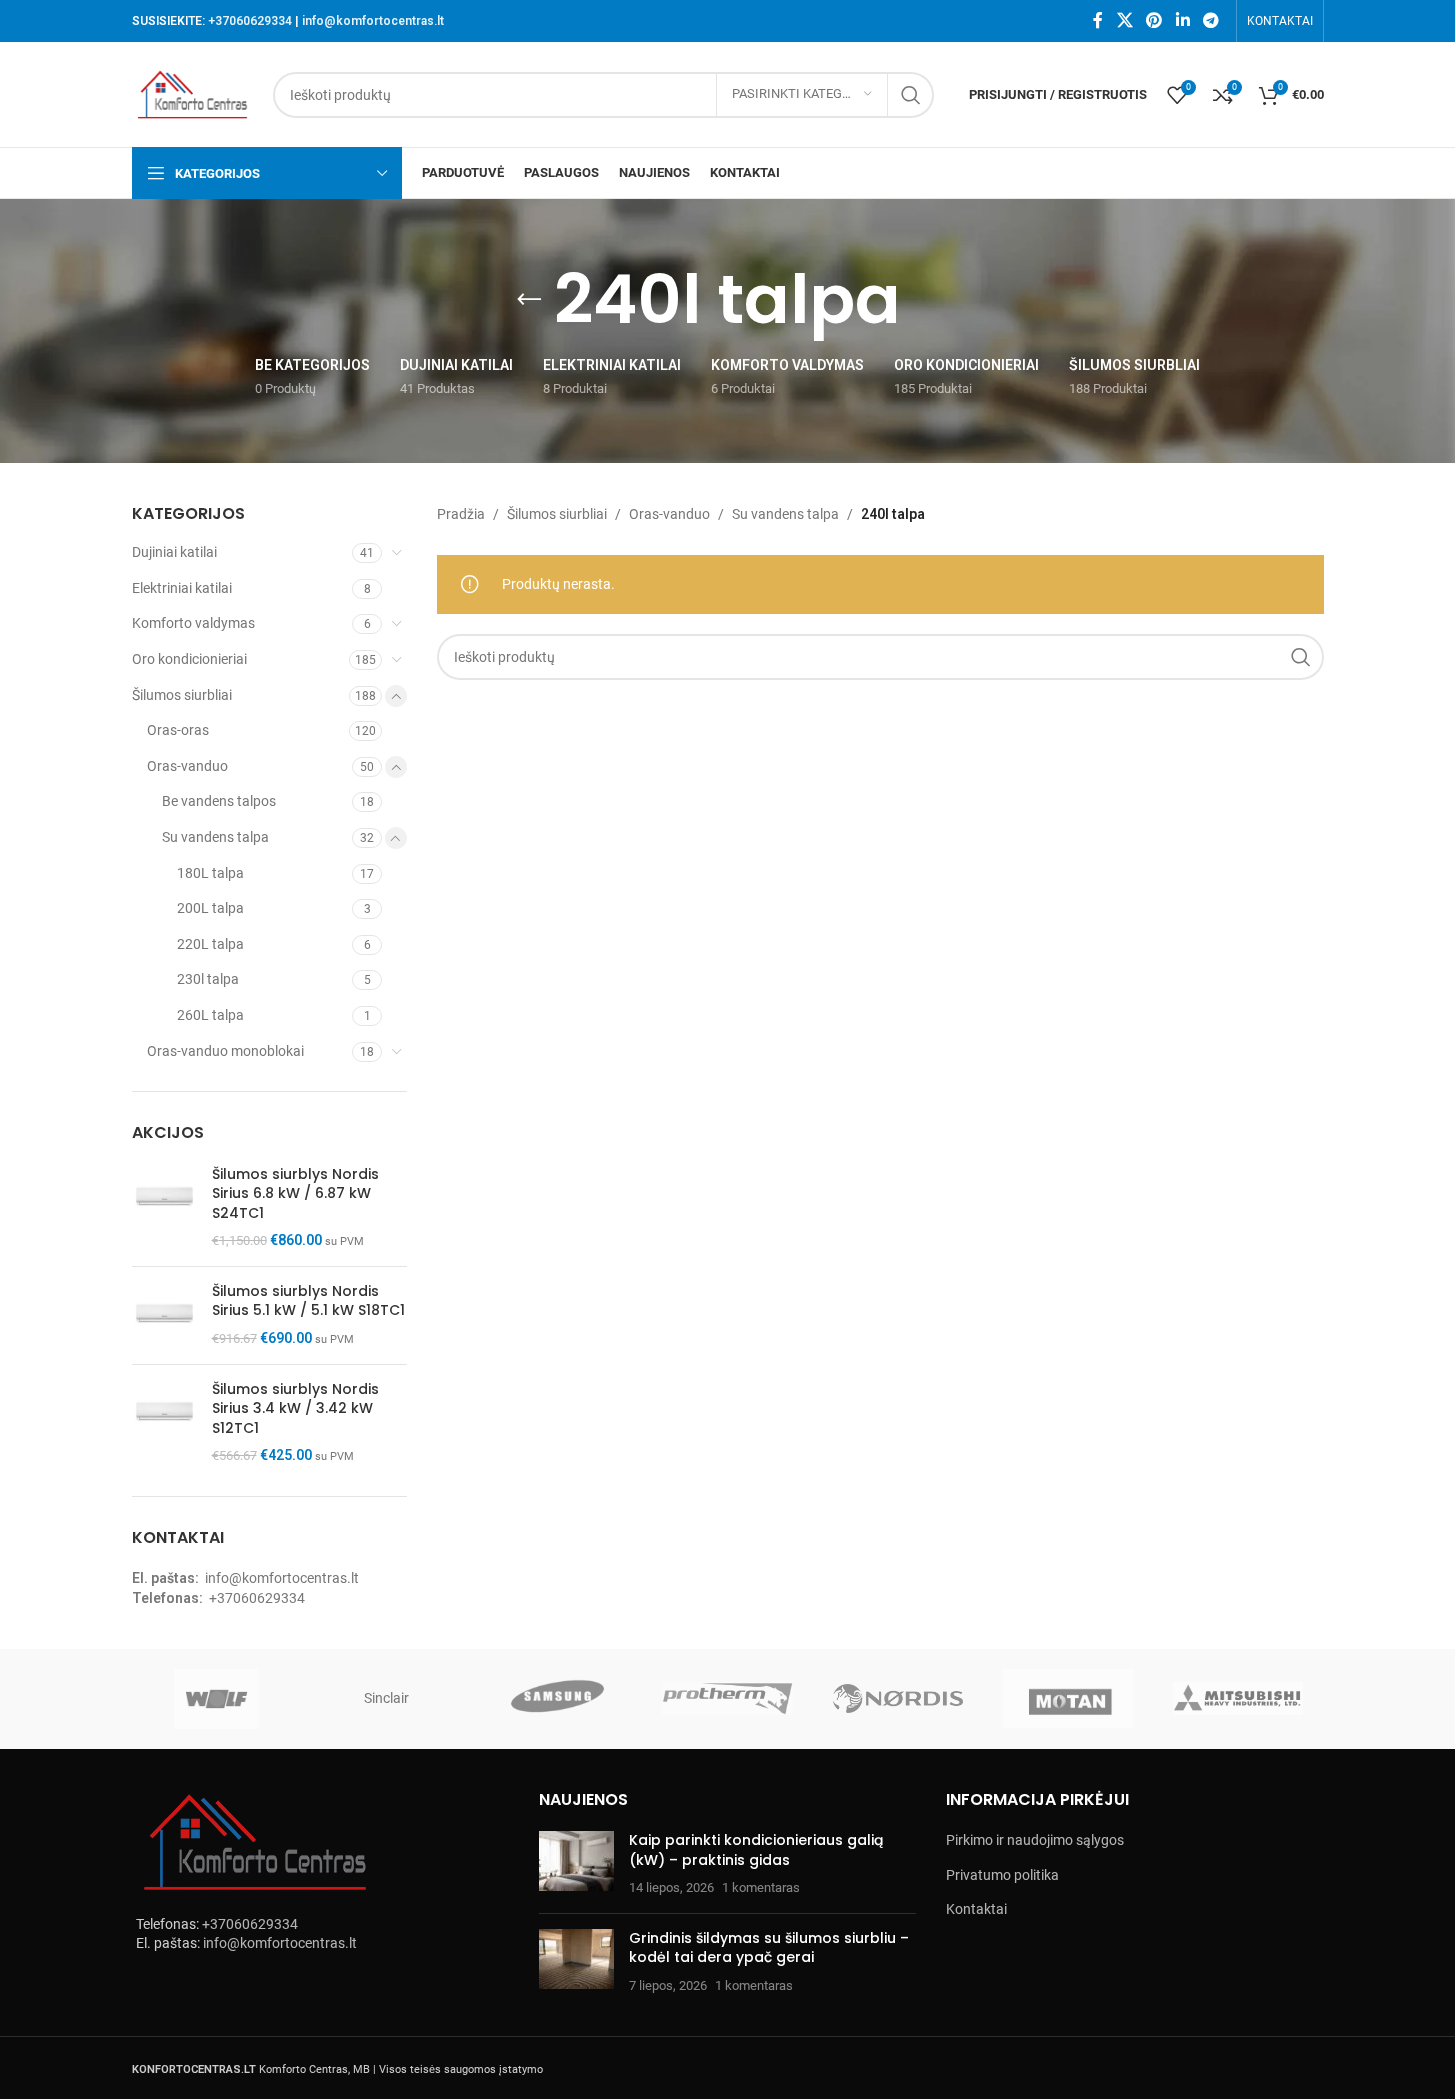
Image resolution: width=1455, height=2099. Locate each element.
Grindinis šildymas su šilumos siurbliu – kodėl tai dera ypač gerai (769, 1948)
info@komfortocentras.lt (373, 21)
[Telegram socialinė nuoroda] (1210, 20)
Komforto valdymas (193, 623)
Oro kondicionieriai (189, 659)
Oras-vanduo (187, 766)
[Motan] (1068, 1699)
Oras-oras (178, 730)
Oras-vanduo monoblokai (225, 1051)
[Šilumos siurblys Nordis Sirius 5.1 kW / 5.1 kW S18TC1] (164, 1315)
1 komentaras (761, 1887)
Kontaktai (976, 1909)
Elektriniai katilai (182, 588)
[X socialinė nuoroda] (1124, 20)
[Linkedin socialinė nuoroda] (1182, 20)
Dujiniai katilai (174, 552)
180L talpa (210, 873)
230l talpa (208, 979)
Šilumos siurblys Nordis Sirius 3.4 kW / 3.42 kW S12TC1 (295, 1409)
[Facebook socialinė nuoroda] (1098, 20)
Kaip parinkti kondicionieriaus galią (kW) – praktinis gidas (756, 1850)
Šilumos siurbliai (182, 695)
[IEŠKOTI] (911, 95)
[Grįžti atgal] (529, 300)
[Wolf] (217, 1699)
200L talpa (210, 908)
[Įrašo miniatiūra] (576, 1864)
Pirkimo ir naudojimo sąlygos (1035, 1840)
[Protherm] (727, 1699)
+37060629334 (250, 21)
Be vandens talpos (219, 801)
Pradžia (461, 514)
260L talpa (210, 1015)
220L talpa (210, 944)
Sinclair (386, 1698)
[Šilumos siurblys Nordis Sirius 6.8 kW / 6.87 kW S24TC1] (164, 1208)
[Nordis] (898, 1699)
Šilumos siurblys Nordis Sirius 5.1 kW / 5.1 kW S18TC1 (308, 1301)
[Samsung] (557, 1699)
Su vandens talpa (215, 837)
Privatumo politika (1002, 1875)
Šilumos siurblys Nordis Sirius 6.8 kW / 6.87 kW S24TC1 (295, 1194)
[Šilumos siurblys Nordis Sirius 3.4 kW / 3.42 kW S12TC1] (164, 1423)
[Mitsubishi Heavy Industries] (1238, 1699)
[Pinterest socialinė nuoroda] (1154, 20)
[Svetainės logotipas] (193, 93)
